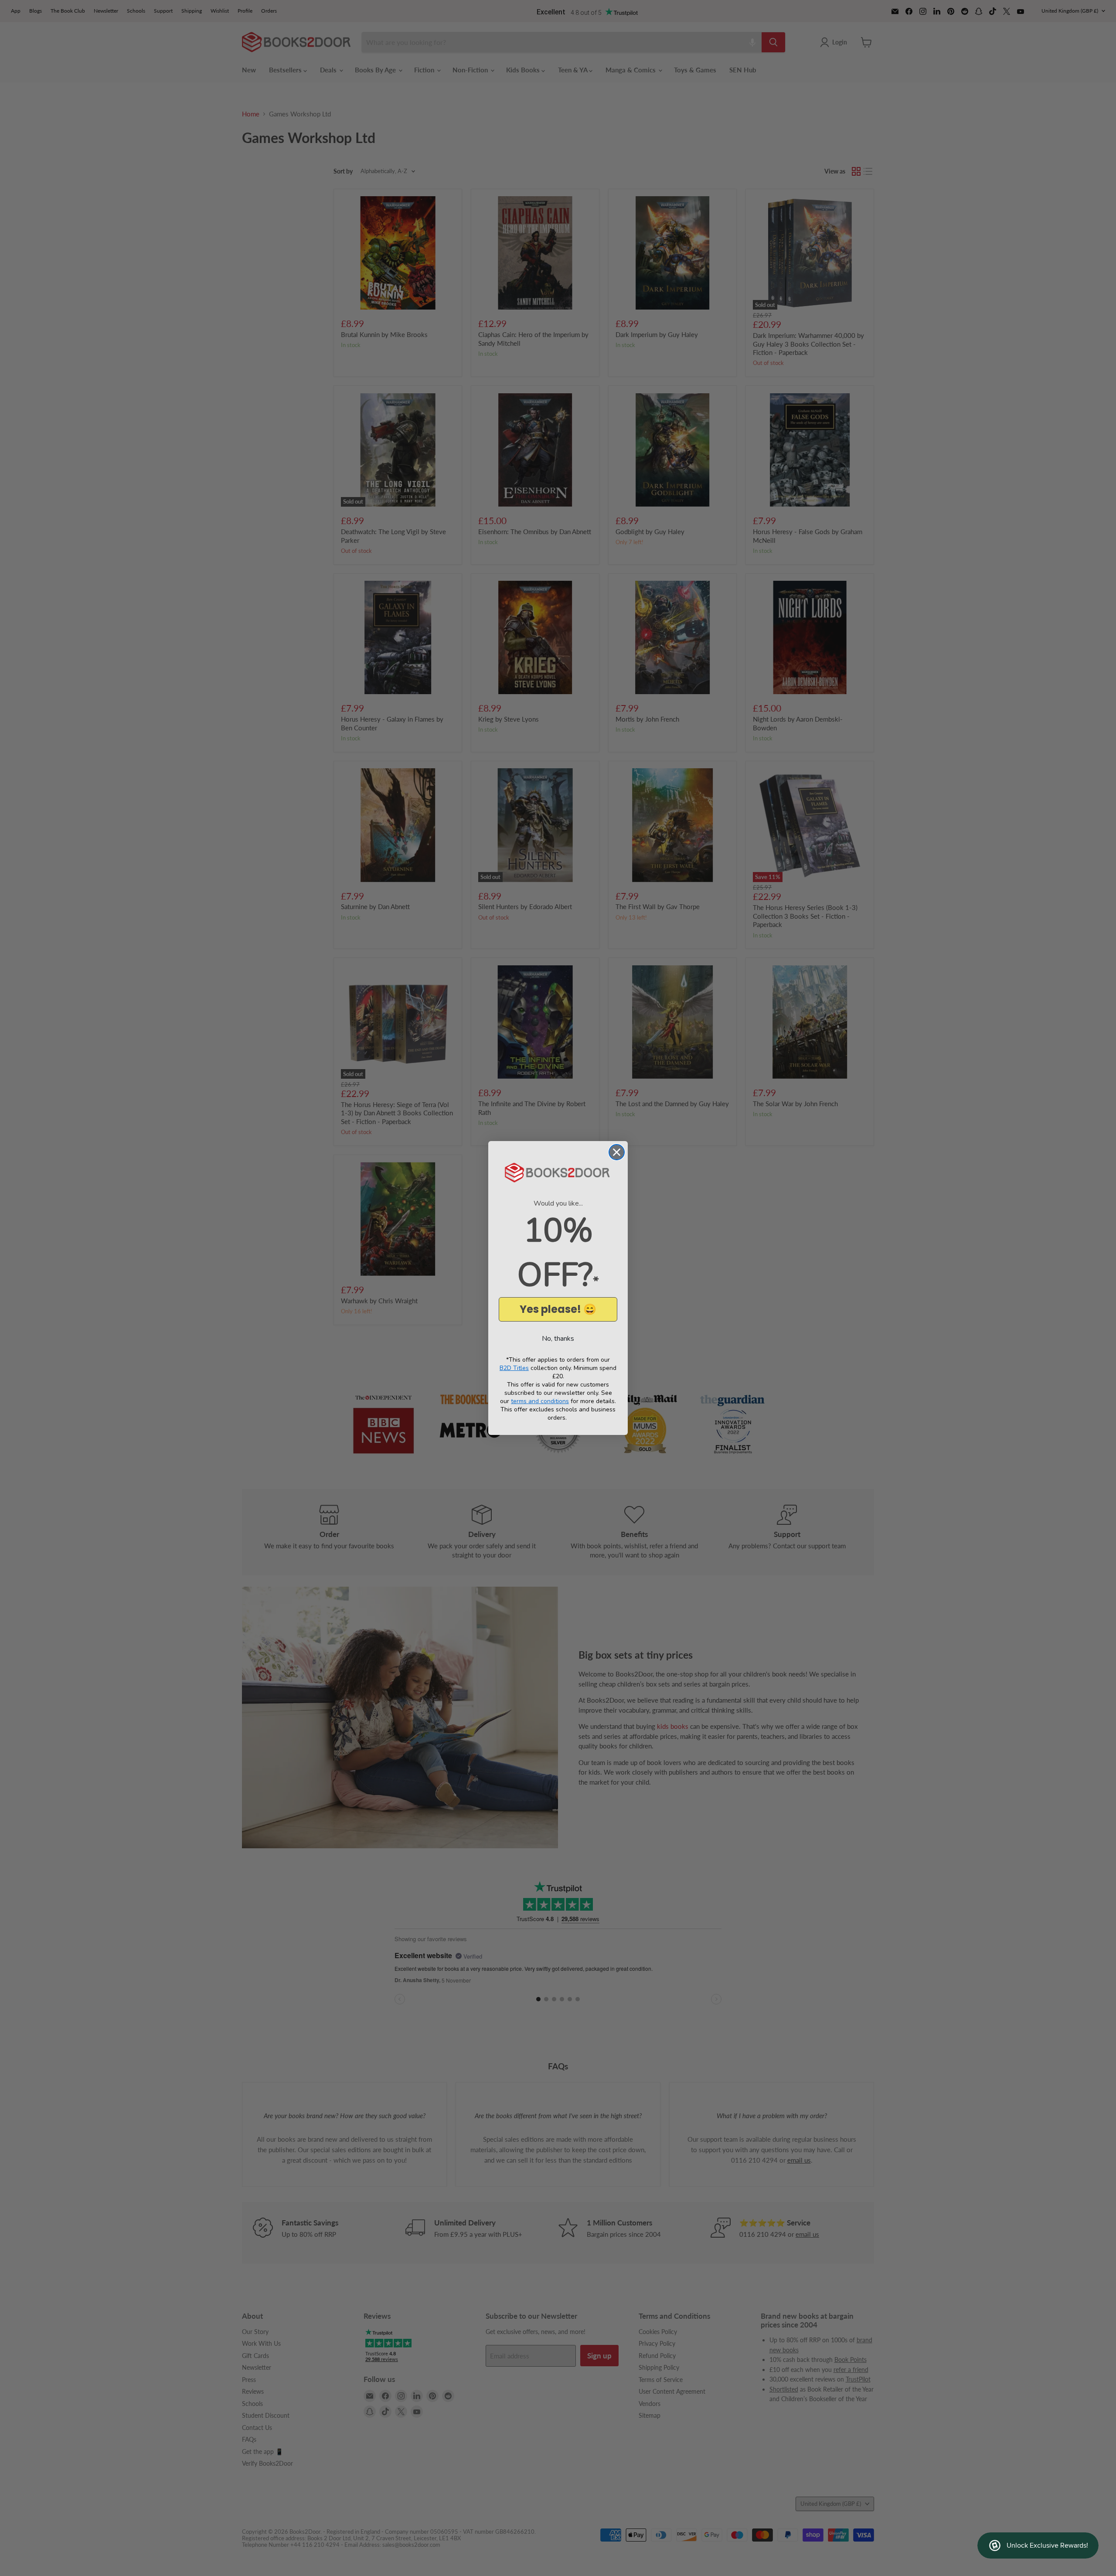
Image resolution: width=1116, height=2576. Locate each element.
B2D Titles (514, 1368)
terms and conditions (540, 1401)
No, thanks (558, 1339)
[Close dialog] (617, 1152)
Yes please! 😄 (558, 1309)
